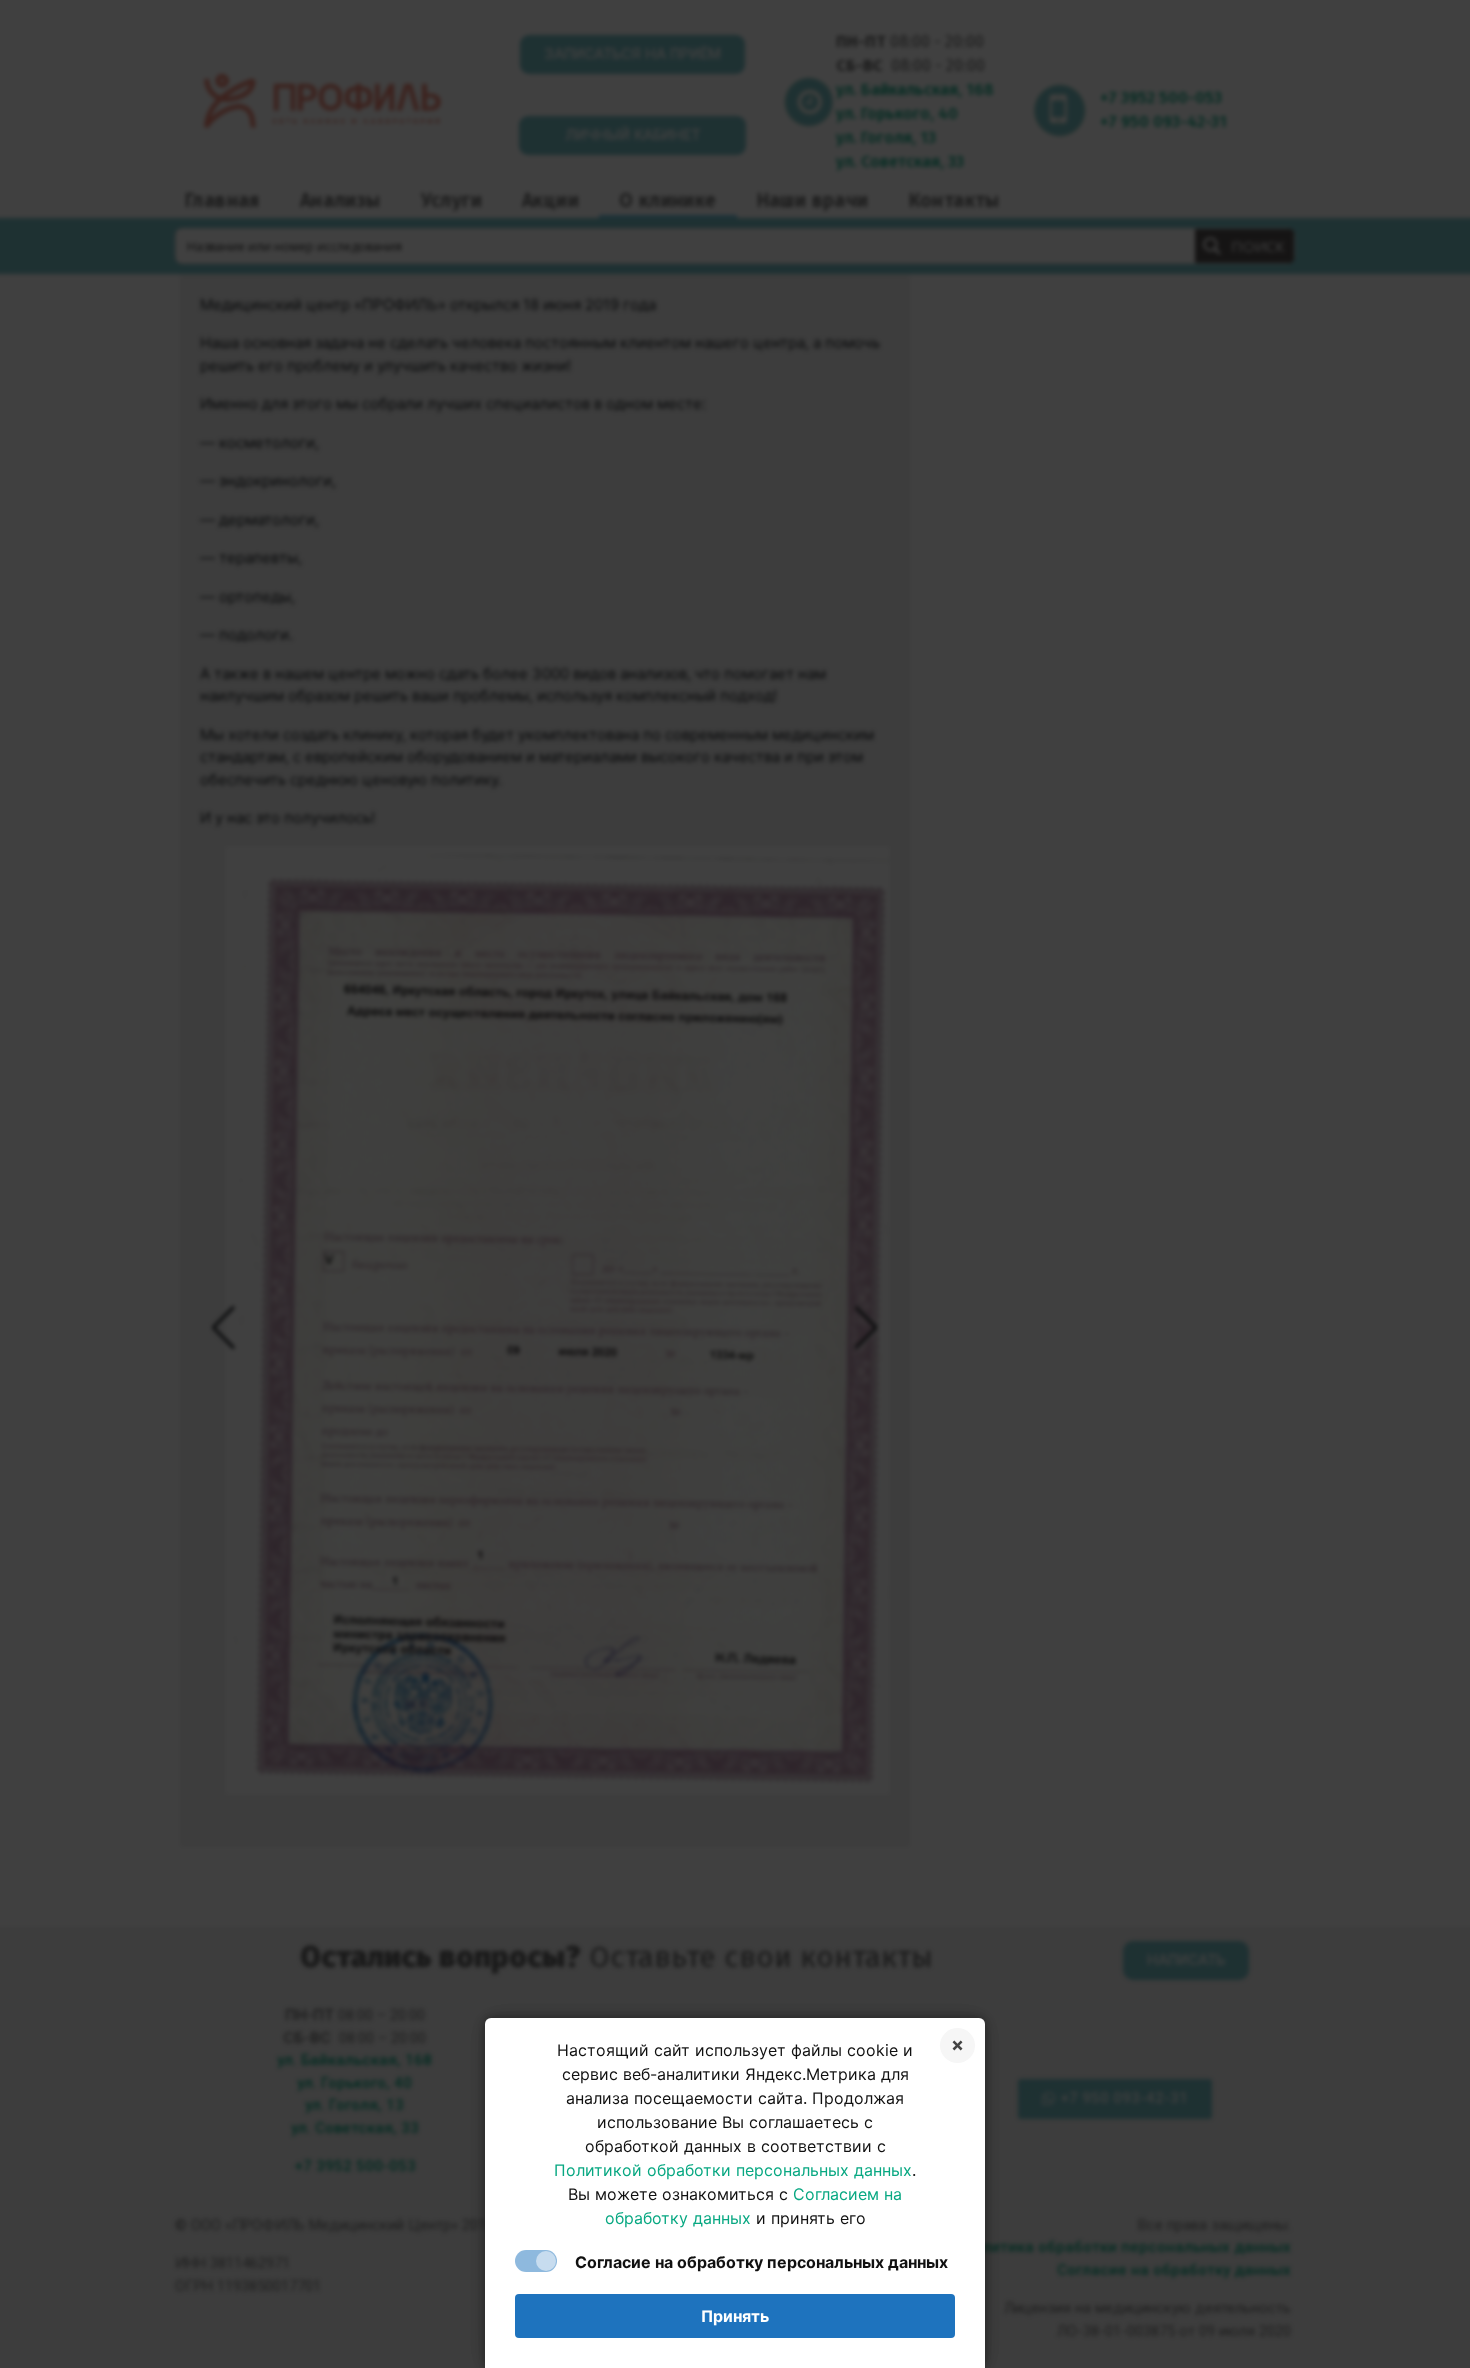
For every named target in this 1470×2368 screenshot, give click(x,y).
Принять (735, 2316)
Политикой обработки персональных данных (733, 2170)
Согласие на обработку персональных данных (761, 2262)
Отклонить (957, 2045)
